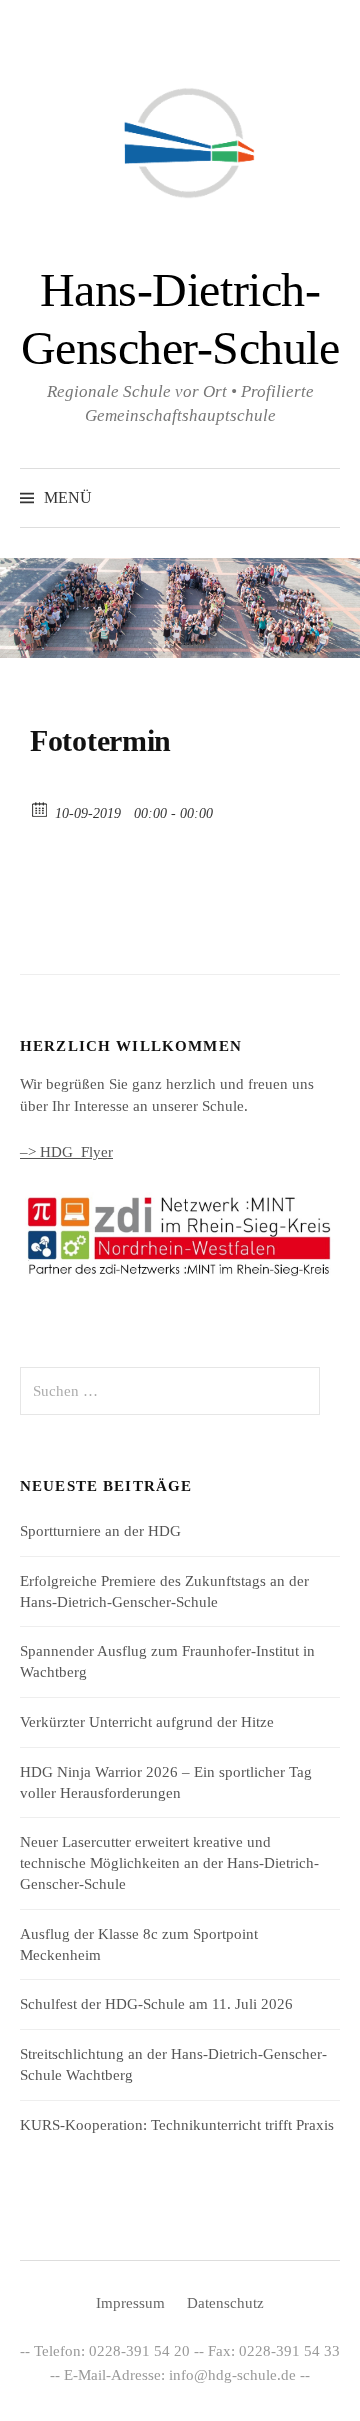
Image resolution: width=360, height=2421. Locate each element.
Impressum (130, 2303)
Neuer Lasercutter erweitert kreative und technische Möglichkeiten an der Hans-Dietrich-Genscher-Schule (169, 1863)
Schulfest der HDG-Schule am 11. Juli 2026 (156, 2004)
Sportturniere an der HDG (100, 1531)
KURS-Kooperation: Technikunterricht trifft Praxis (177, 2125)
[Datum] (40, 808)
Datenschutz (225, 2303)
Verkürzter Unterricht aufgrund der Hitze (147, 1722)
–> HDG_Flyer (66, 1152)
